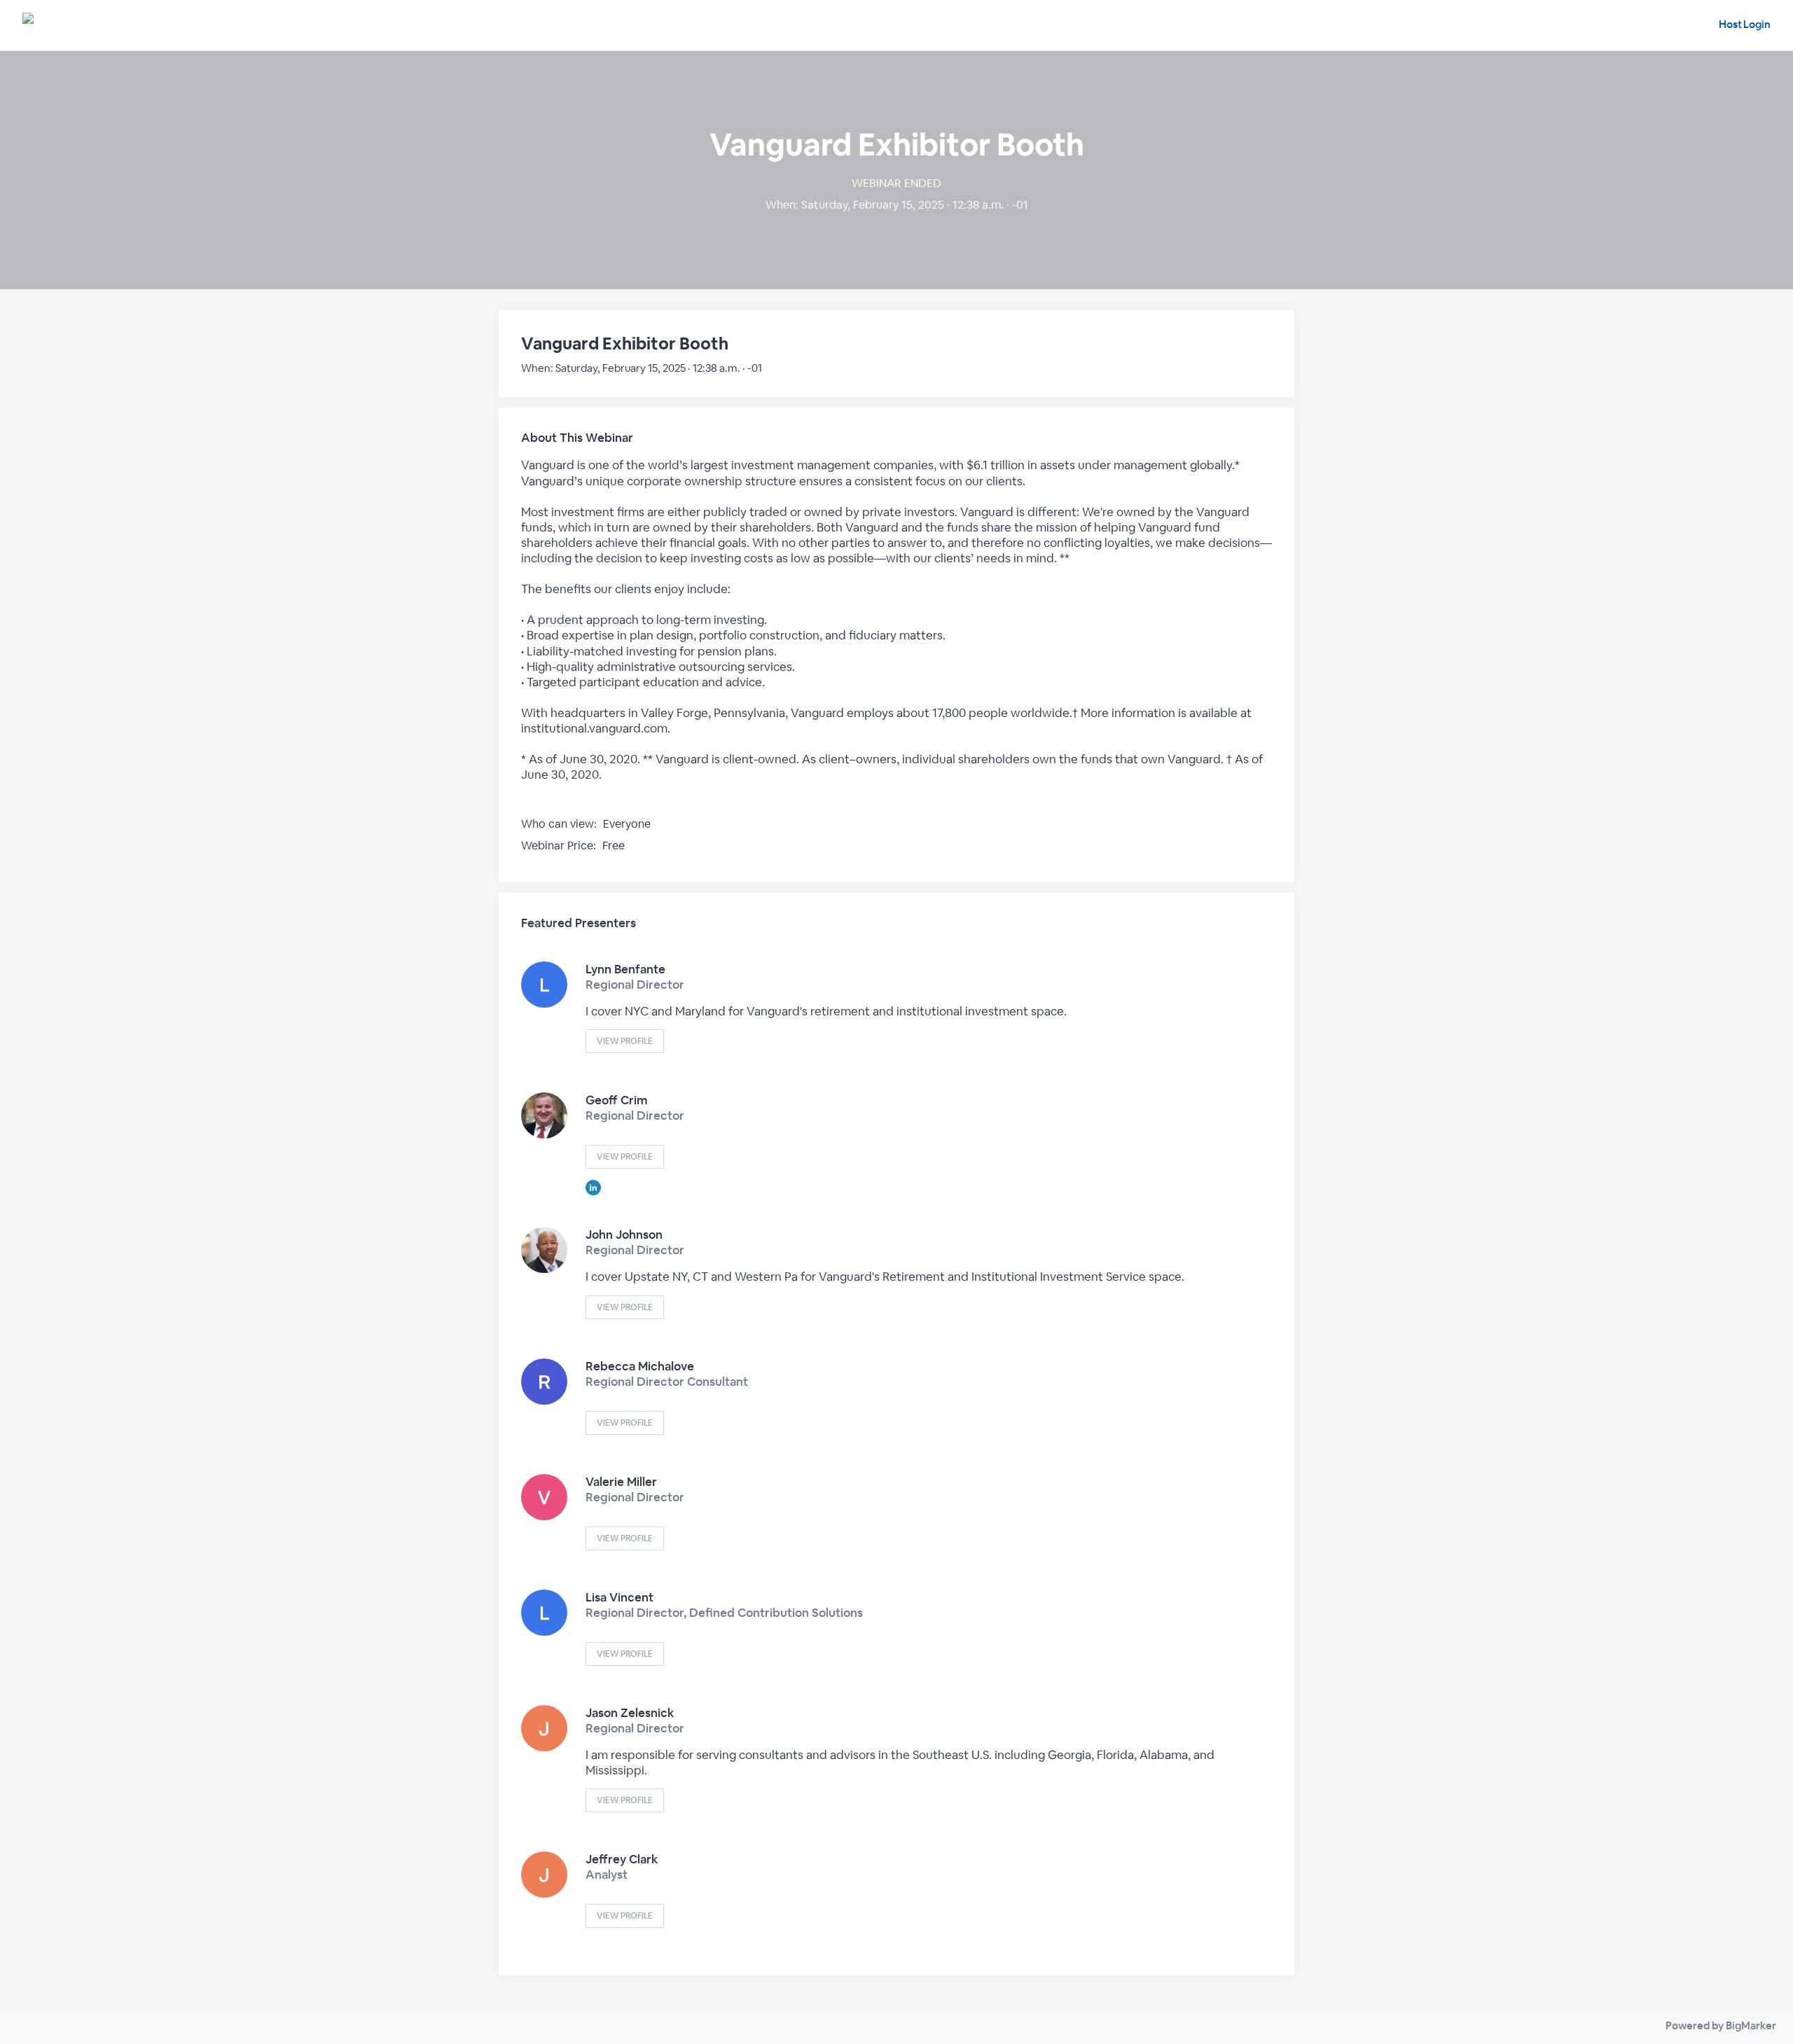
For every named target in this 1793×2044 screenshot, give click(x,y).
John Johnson (624, 1235)
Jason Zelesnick (630, 1713)
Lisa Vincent (619, 1597)
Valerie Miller (621, 1482)
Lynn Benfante (625, 969)
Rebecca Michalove (640, 1366)
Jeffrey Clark (622, 1859)
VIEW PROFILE (625, 1041)
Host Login (1745, 24)
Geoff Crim (617, 1100)
